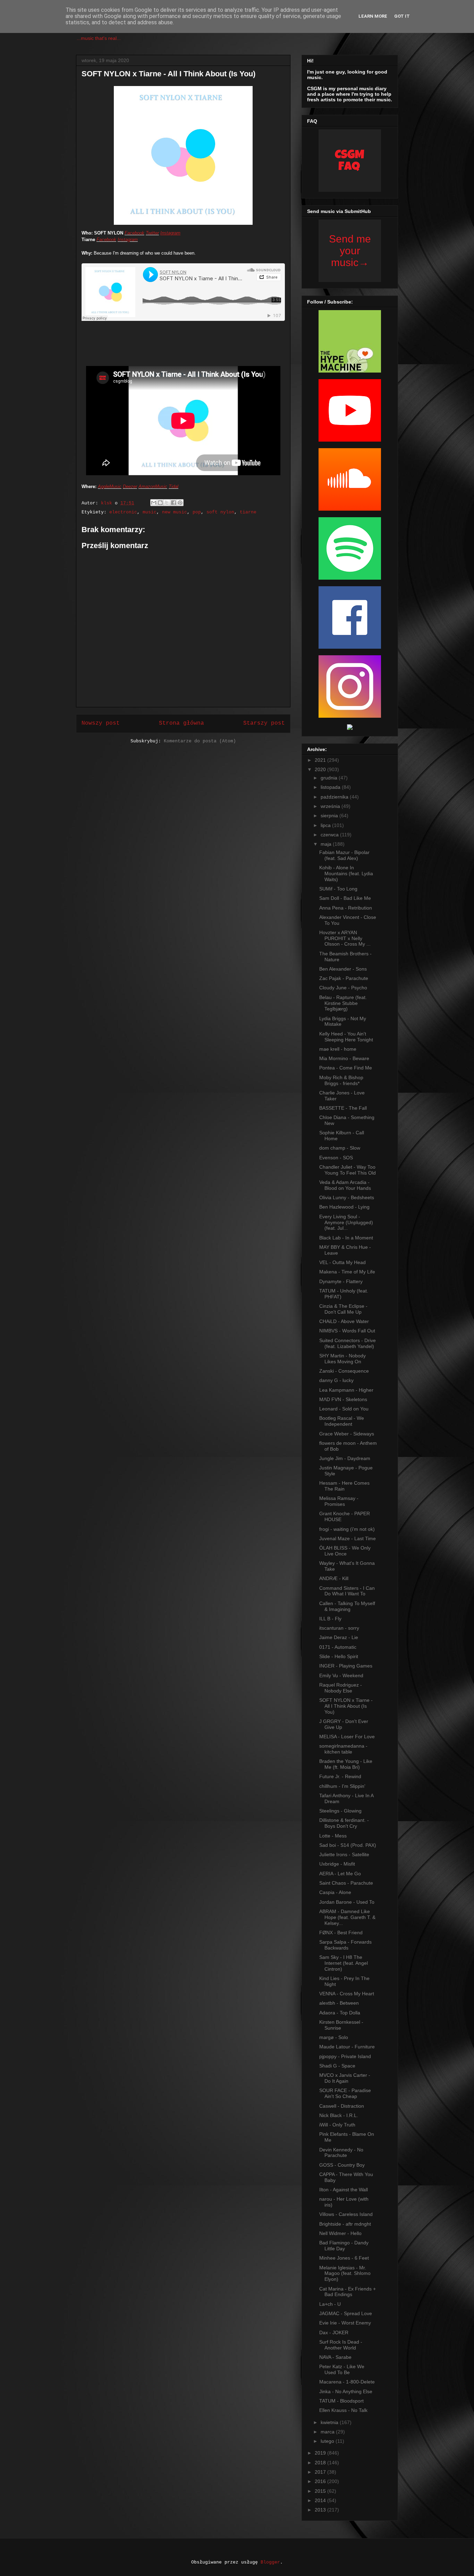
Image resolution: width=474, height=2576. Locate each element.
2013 (321, 2510)
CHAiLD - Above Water (344, 1321)
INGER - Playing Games (346, 1666)
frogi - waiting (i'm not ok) (347, 1529)
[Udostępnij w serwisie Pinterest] (180, 503)
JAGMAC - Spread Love (346, 2313)
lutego (328, 2441)
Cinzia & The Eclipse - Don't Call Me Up (343, 1309)
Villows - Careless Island (346, 2214)
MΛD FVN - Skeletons (343, 1399)
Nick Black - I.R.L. (339, 2115)
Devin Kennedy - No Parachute (341, 2153)
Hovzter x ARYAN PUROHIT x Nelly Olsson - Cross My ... (345, 938)
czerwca (330, 835)
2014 (321, 2500)
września (331, 806)
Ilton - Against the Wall (344, 2190)
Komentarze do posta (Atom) (200, 741)
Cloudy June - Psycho (343, 988)
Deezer (130, 487)
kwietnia (330, 2422)
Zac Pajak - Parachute (344, 978)
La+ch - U (330, 2304)
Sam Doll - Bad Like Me (345, 898)
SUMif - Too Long (338, 889)
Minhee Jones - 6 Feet (344, 2258)
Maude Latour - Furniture (347, 2047)
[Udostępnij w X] (167, 503)
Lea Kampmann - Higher (346, 1390)
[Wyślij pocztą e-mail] (154, 503)
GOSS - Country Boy (342, 2165)
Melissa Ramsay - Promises (339, 1501)
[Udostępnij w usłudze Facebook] (173, 503)
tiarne (248, 512)
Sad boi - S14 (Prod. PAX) (348, 1845)
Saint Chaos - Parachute (346, 1883)
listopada (331, 787)
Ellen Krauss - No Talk (343, 2410)
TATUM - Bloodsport (341, 2401)
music (150, 512)
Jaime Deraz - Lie (339, 1637)
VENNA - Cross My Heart (347, 1994)
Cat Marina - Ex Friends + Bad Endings (348, 2292)
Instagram (170, 233)
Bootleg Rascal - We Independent (342, 1421)
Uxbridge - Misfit (337, 1864)
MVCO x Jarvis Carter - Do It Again (345, 2078)
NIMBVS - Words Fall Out (347, 1331)
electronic (123, 512)
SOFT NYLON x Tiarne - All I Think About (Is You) (346, 1706)
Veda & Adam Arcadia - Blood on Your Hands (345, 1185)
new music (175, 512)
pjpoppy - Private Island (345, 2056)
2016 (321, 2481)
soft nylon (220, 512)
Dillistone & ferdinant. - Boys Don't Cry (344, 1823)
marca (328, 2432)
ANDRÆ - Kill (334, 1578)
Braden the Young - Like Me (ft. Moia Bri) (346, 1764)
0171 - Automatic (338, 1647)
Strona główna (181, 723)
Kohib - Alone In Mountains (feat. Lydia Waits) (346, 873)
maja (327, 844)
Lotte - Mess (333, 1836)
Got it (402, 16)
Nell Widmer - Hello (340, 2233)
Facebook (134, 233)
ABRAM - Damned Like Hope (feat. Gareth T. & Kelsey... (347, 1917)
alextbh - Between (339, 2003)
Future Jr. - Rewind (340, 1776)
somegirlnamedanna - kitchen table (343, 1749)
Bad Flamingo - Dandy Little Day (344, 2246)
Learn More (373, 16)
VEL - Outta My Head (342, 1262)
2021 (321, 760)
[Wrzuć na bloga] (160, 503)
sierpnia (330, 816)
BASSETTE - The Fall (343, 1108)
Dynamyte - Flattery (341, 1281)
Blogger (270, 2562)
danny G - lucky (336, 1380)
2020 (321, 769)
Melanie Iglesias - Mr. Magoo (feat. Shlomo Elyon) (345, 2274)
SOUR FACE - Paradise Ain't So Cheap (345, 2093)
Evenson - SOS (336, 1158)
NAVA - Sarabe (335, 2357)
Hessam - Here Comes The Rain (344, 1486)
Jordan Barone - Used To (347, 1902)
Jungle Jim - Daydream (345, 1458)
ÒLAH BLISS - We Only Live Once (345, 1551)
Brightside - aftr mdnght (345, 2224)
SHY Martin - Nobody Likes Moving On (342, 1359)
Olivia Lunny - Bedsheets (347, 1197)
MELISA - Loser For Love (347, 1737)
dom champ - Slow (340, 1148)
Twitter (152, 233)
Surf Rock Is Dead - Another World (341, 2345)
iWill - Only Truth (337, 2125)
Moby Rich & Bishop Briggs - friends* (341, 1080)
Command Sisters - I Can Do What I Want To (347, 1591)
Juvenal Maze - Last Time (348, 1538)
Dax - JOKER (334, 2332)
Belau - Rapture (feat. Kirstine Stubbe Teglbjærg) (343, 1003)
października (335, 797)
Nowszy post (101, 723)
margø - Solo (334, 2037)
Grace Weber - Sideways (347, 1434)
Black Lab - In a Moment (346, 1238)
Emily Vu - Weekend (341, 1675)
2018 (321, 2463)
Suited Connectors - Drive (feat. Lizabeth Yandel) (348, 1343)
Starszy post (264, 723)
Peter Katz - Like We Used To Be (342, 2369)
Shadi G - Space (337, 2066)
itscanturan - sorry (339, 1628)
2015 (321, 2491)
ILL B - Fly (330, 1619)
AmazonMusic (153, 487)
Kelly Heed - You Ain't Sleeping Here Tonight (346, 1037)
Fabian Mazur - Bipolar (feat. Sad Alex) (344, 855)
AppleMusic (110, 487)
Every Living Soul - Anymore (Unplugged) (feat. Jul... (346, 1222)
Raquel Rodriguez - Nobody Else (341, 1688)
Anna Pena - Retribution (346, 908)
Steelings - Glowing (340, 1811)
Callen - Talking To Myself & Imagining (347, 1606)
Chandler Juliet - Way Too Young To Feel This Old (348, 1170)
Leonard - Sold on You (344, 1409)
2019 (321, 2453)
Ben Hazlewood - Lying (344, 1207)
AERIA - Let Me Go (340, 1874)
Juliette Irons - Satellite (344, 1854)
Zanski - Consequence (344, 1371)
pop (197, 512)
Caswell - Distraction (342, 2106)
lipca (326, 825)
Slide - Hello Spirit (339, 1656)
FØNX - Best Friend (341, 1933)
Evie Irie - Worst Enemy (345, 2323)
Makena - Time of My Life (347, 1272)
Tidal (173, 487)
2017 (321, 2472)
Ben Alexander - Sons (343, 969)
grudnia (330, 778)
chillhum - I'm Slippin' (342, 1786)
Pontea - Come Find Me (346, 1068)
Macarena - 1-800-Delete (347, 2382)
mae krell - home (338, 1049)
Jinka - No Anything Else (346, 2391)
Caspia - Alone (335, 1892)
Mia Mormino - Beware (344, 1058)
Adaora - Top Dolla (340, 2013)
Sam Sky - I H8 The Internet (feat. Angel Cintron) (344, 1963)
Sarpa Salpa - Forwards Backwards (345, 1945)
